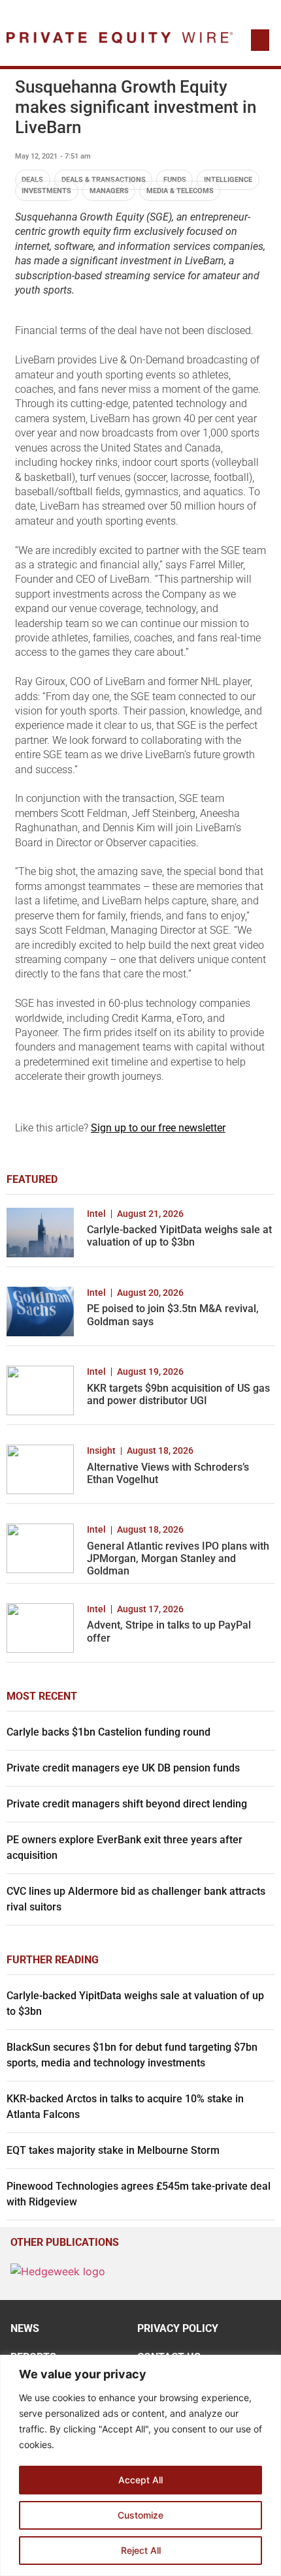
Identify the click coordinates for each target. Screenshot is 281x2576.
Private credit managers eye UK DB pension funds (123, 1768)
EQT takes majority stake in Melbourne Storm (113, 2150)
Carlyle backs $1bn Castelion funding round (108, 1732)
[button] (260, 40)
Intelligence (228, 180)
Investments (46, 191)
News (25, 2328)
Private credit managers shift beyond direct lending (127, 1804)
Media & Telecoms (180, 191)
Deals (32, 180)
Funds (175, 180)
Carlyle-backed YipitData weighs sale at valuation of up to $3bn (179, 1236)
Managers (109, 191)
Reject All (141, 2550)
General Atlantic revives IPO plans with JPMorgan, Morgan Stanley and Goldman (178, 1558)
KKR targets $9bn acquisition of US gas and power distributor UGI (178, 1394)
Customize (140, 2515)
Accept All (140, 2480)
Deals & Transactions (104, 180)
